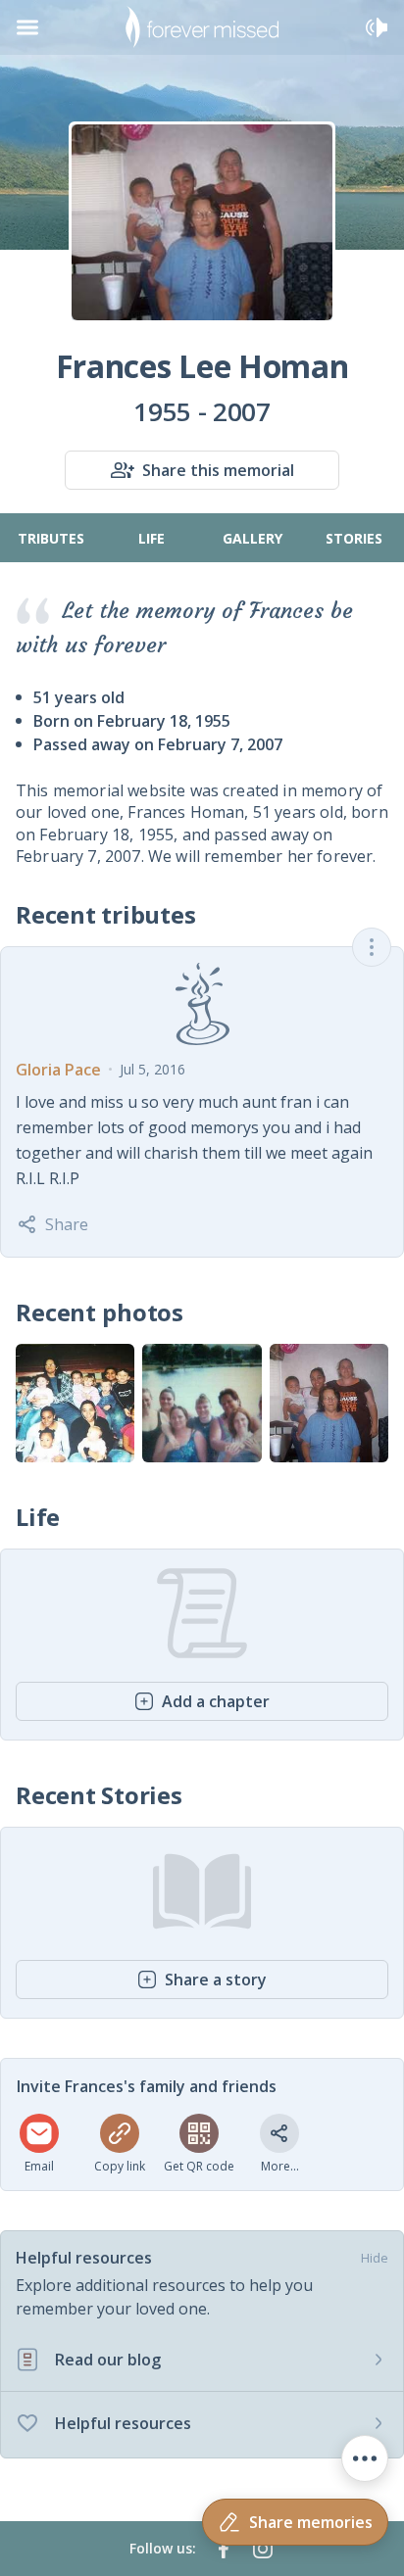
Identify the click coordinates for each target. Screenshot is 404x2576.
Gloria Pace (58, 1070)
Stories (354, 538)
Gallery (252, 538)
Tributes (51, 538)
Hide (375, 2258)
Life (151, 538)
